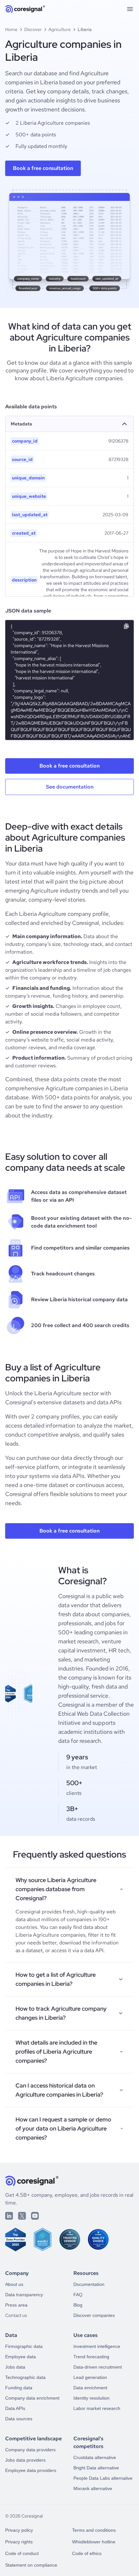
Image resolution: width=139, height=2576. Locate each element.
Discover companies (94, 2315)
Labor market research (97, 2408)
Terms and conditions (94, 2530)
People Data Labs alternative (103, 2478)
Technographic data (25, 2377)
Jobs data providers (25, 2460)
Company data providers (30, 2450)
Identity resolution (91, 2398)
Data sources (19, 2419)
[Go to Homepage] (25, 9)
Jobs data (15, 2367)
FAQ (78, 2295)
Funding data (19, 2388)
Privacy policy (19, 2530)
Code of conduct (22, 2553)
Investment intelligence (97, 2346)
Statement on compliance (31, 2565)
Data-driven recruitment (98, 2367)
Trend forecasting (91, 2357)
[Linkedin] (9, 2216)
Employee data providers (31, 2470)
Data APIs (15, 2408)
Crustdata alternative (95, 2457)
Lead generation (90, 2377)
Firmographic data (24, 2346)
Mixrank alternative (93, 2488)
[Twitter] (22, 2216)
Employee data (21, 2357)
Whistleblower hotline (94, 2542)
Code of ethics (87, 2553)
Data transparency (24, 2295)
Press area (16, 2305)
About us (14, 2284)
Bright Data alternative (96, 2468)
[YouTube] (35, 2216)
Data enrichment (90, 2388)
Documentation (89, 2284)
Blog (78, 2305)
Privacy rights (19, 2542)
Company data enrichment (32, 2398)
